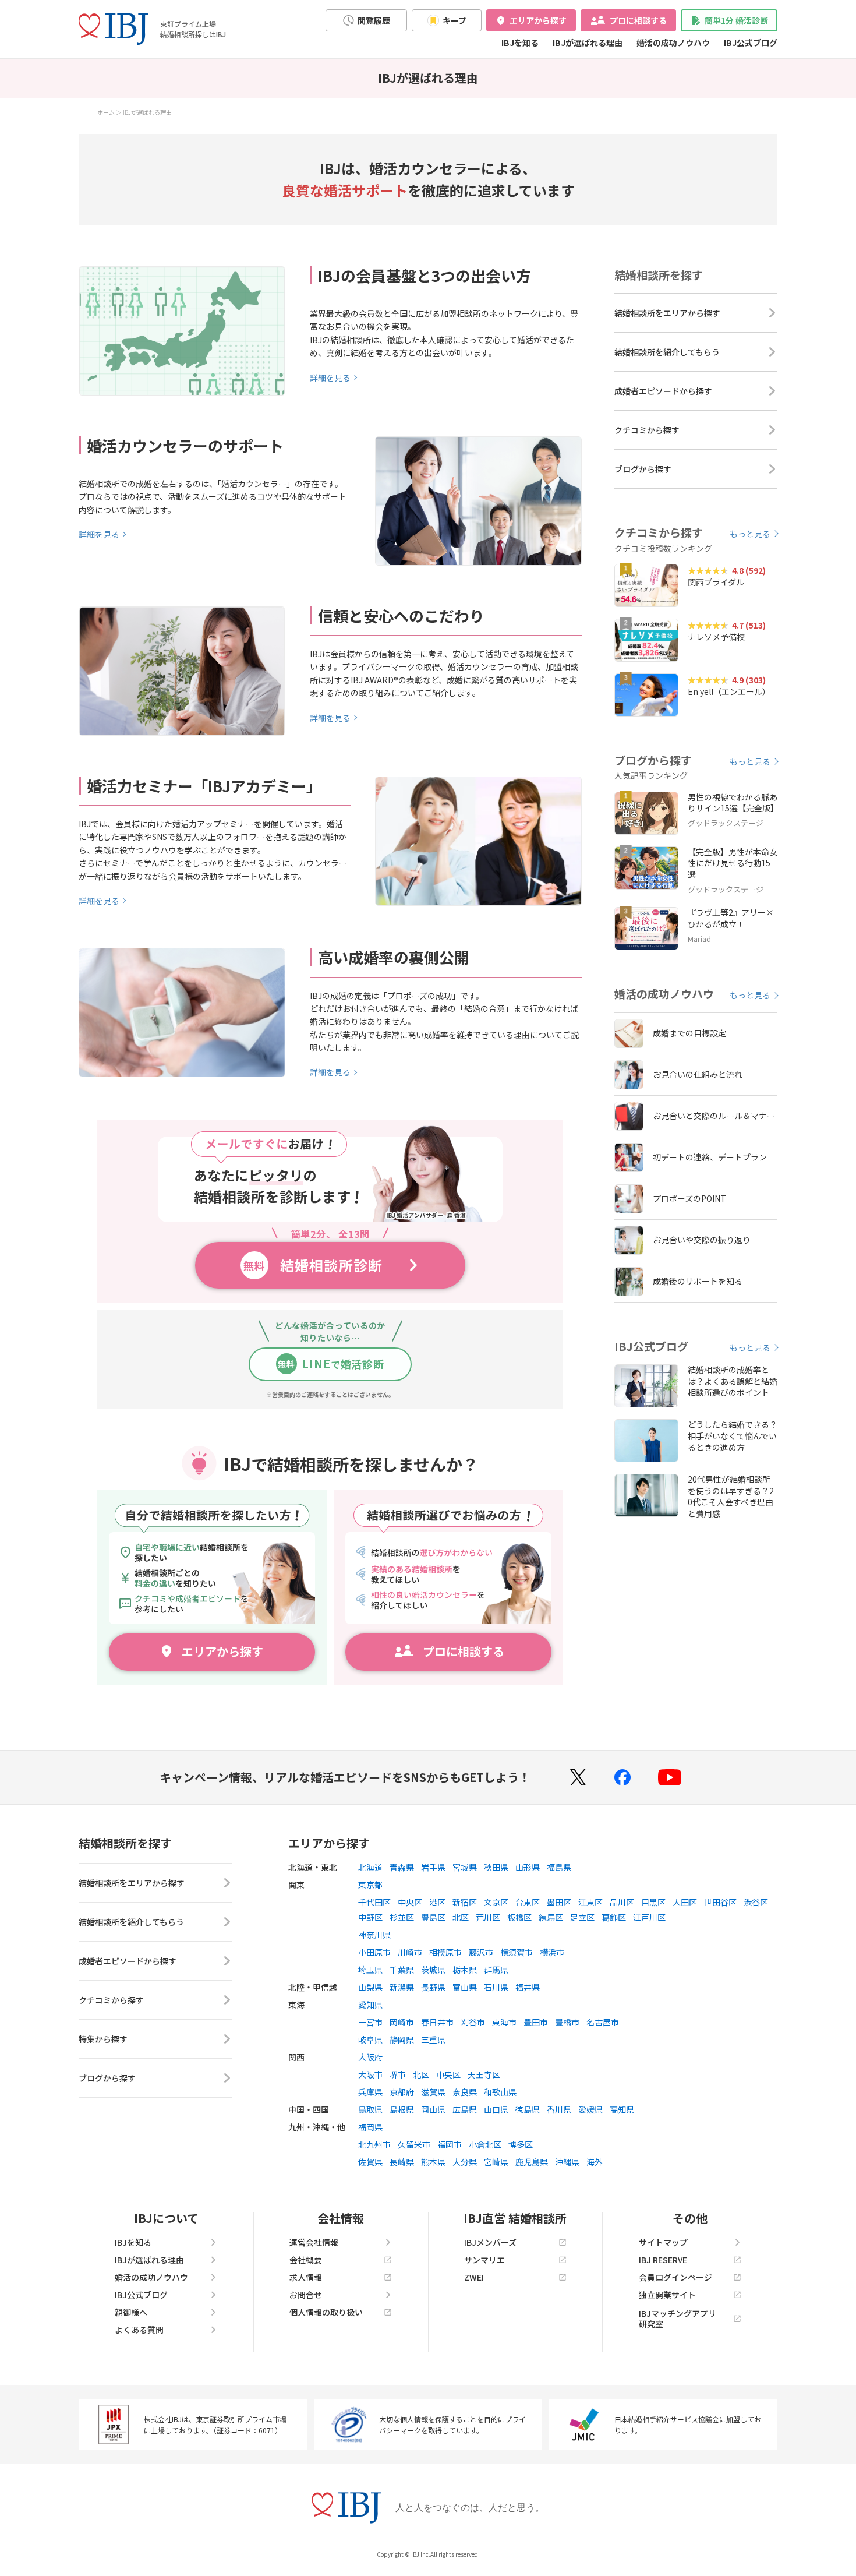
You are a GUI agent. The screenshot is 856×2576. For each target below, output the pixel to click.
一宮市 (370, 2022)
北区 (461, 1917)
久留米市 (414, 2144)
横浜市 (552, 1952)
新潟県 (402, 1987)
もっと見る (750, 534)
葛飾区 (614, 1917)
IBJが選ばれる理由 (588, 43)
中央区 (410, 1902)
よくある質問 (139, 2330)
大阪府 (370, 2057)
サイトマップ (663, 2242)
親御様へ (131, 2312)
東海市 (504, 2022)
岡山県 (433, 2109)
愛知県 (370, 2005)
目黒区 (653, 1902)
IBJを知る (520, 43)
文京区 (496, 1902)
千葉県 (402, 1970)
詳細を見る (330, 377)
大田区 (685, 1902)
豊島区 (433, 1917)
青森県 (402, 1867)
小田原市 (374, 1952)
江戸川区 (649, 1917)
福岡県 (370, 2127)
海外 (595, 2162)
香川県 (559, 2109)
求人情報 (306, 2277)
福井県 (528, 1987)
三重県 (433, 2039)
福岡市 (450, 2144)
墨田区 (559, 1902)
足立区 (582, 1917)
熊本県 (433, 2162)
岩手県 (433, 1867)
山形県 (528, 1867)
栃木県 (465, 1970)
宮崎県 (496, 2162)
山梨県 (370, 1987)
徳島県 (528, 2109)
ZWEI (474, 2277)
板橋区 (519, 1917)
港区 (437, 1902)
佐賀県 (370, 2162)
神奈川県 (374, 1935)
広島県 (465, 2109)
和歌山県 (500, 2092)
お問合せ (306, 2295)
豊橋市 (567, 2022)
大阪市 (370, 2074)
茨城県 (433, 1970)
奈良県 (465, 2092)
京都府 (402, 2092)
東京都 (370, 1885)
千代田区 (374, 1902)
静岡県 (402, 2039)
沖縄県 (567, 2162)
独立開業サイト (667, 2295)
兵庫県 (370, 2092)
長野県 (433, 1987)
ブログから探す (643, 469)
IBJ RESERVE (663, 2260)
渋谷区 (756, 1902)
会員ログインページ (675, 2277)
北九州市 (374, 2144)
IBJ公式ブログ (751, 43)
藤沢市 (481, 1952)
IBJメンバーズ (490, 2242)
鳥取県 (370, 2109)
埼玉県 (370, 1970)
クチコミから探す (647, 430)
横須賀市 (517, 1952)
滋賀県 (433, 2092)
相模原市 (445, 1952)
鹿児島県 (532, 2162)
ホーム (106, 112)
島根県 (402, 2109)
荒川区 (488, 1917)
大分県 (465, 2162)
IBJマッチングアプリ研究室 (678, 2319)
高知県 (622, 2109)
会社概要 (306, 2260)
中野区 (370, 1917)
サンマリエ (484, 2260)
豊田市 (536, 2022)
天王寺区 (484, 2074)
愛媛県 (590, 2109)
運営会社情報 (314, 2242)
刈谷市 (473, 2022)
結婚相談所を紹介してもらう (667, 352)
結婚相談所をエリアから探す (667, 313)
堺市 (398, 2074)
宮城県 (465, 1867)
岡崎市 (402, 2022)
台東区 (528, 1902)
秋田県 (496, 1867)
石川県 (496, 1987)
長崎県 (402, 2162)
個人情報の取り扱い (326, 2312)
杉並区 (402, 1917)
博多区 (521, 2144)
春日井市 (437, 2022)
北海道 (370, 1867)
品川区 (622, 1902)
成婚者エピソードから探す (663, 391)
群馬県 (496, 1970)
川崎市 (410, 1952)
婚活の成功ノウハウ (673, 43)
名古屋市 (603, 2022)
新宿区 (465, 1902)
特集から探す (103, 2039)
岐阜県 (370, 2039)
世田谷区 (720, 1902)
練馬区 (551, 1917)
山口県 (496, 2109)
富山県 (465, 1987)
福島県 (559, 1867)
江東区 (590, 1902)
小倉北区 (485, 2144)
